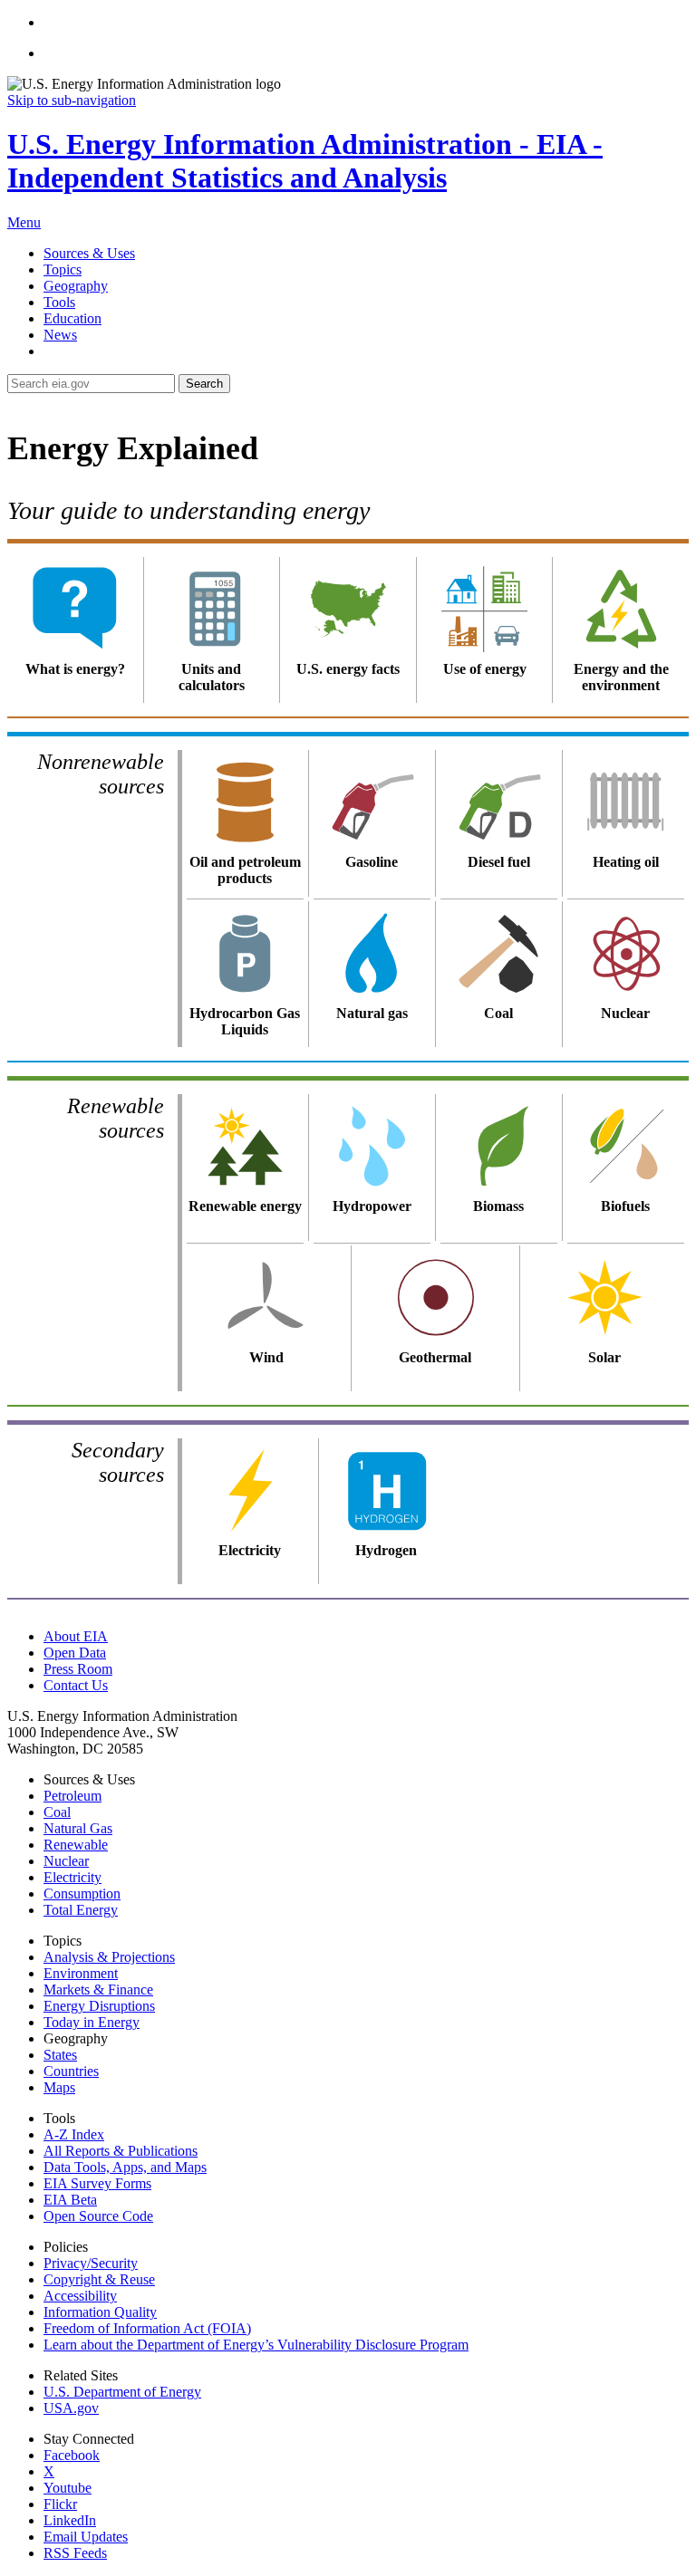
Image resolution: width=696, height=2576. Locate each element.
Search (204, 384)
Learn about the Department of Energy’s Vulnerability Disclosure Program (256, 2345)
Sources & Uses (89, 253)
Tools (59, 302)
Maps (59, 2087)
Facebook (72, 2455)
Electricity (72, 1877)
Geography (76, 286)
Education (72, 318)
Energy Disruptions (99, 2006)
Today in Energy (92, 2022)
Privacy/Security (91, 2263)
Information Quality (100, 2312)
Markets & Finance (98, 1990)
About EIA (76, 1636)
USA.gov (71, 2408)
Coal (57, 1812)
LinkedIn (70, 2520)
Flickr (60, 2504)
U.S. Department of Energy (122, 2392)
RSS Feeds (75, 2553)
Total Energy (81, 1910)
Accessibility (80, 2296)
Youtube (68, 2488)
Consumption (82, 1894)
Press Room (78, 1669)
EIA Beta (70, 2200)
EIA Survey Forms (97, 2183)
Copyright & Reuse (99, 2279)
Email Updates (86, 2537)
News (60, 335)
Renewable (76, 1845)
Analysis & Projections (109, 1957)
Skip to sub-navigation (72, 100)
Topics (63, 269)
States (60, 2055)
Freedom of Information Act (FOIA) (147, 2328)
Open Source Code (98, 2216)
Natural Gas (78, 1828)
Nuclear (66, 1861)
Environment (81, 1973)
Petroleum (72, 1796)
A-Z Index (74, 2134)
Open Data (75, 1653)
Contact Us (76, 1685)
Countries (71, 2071)
